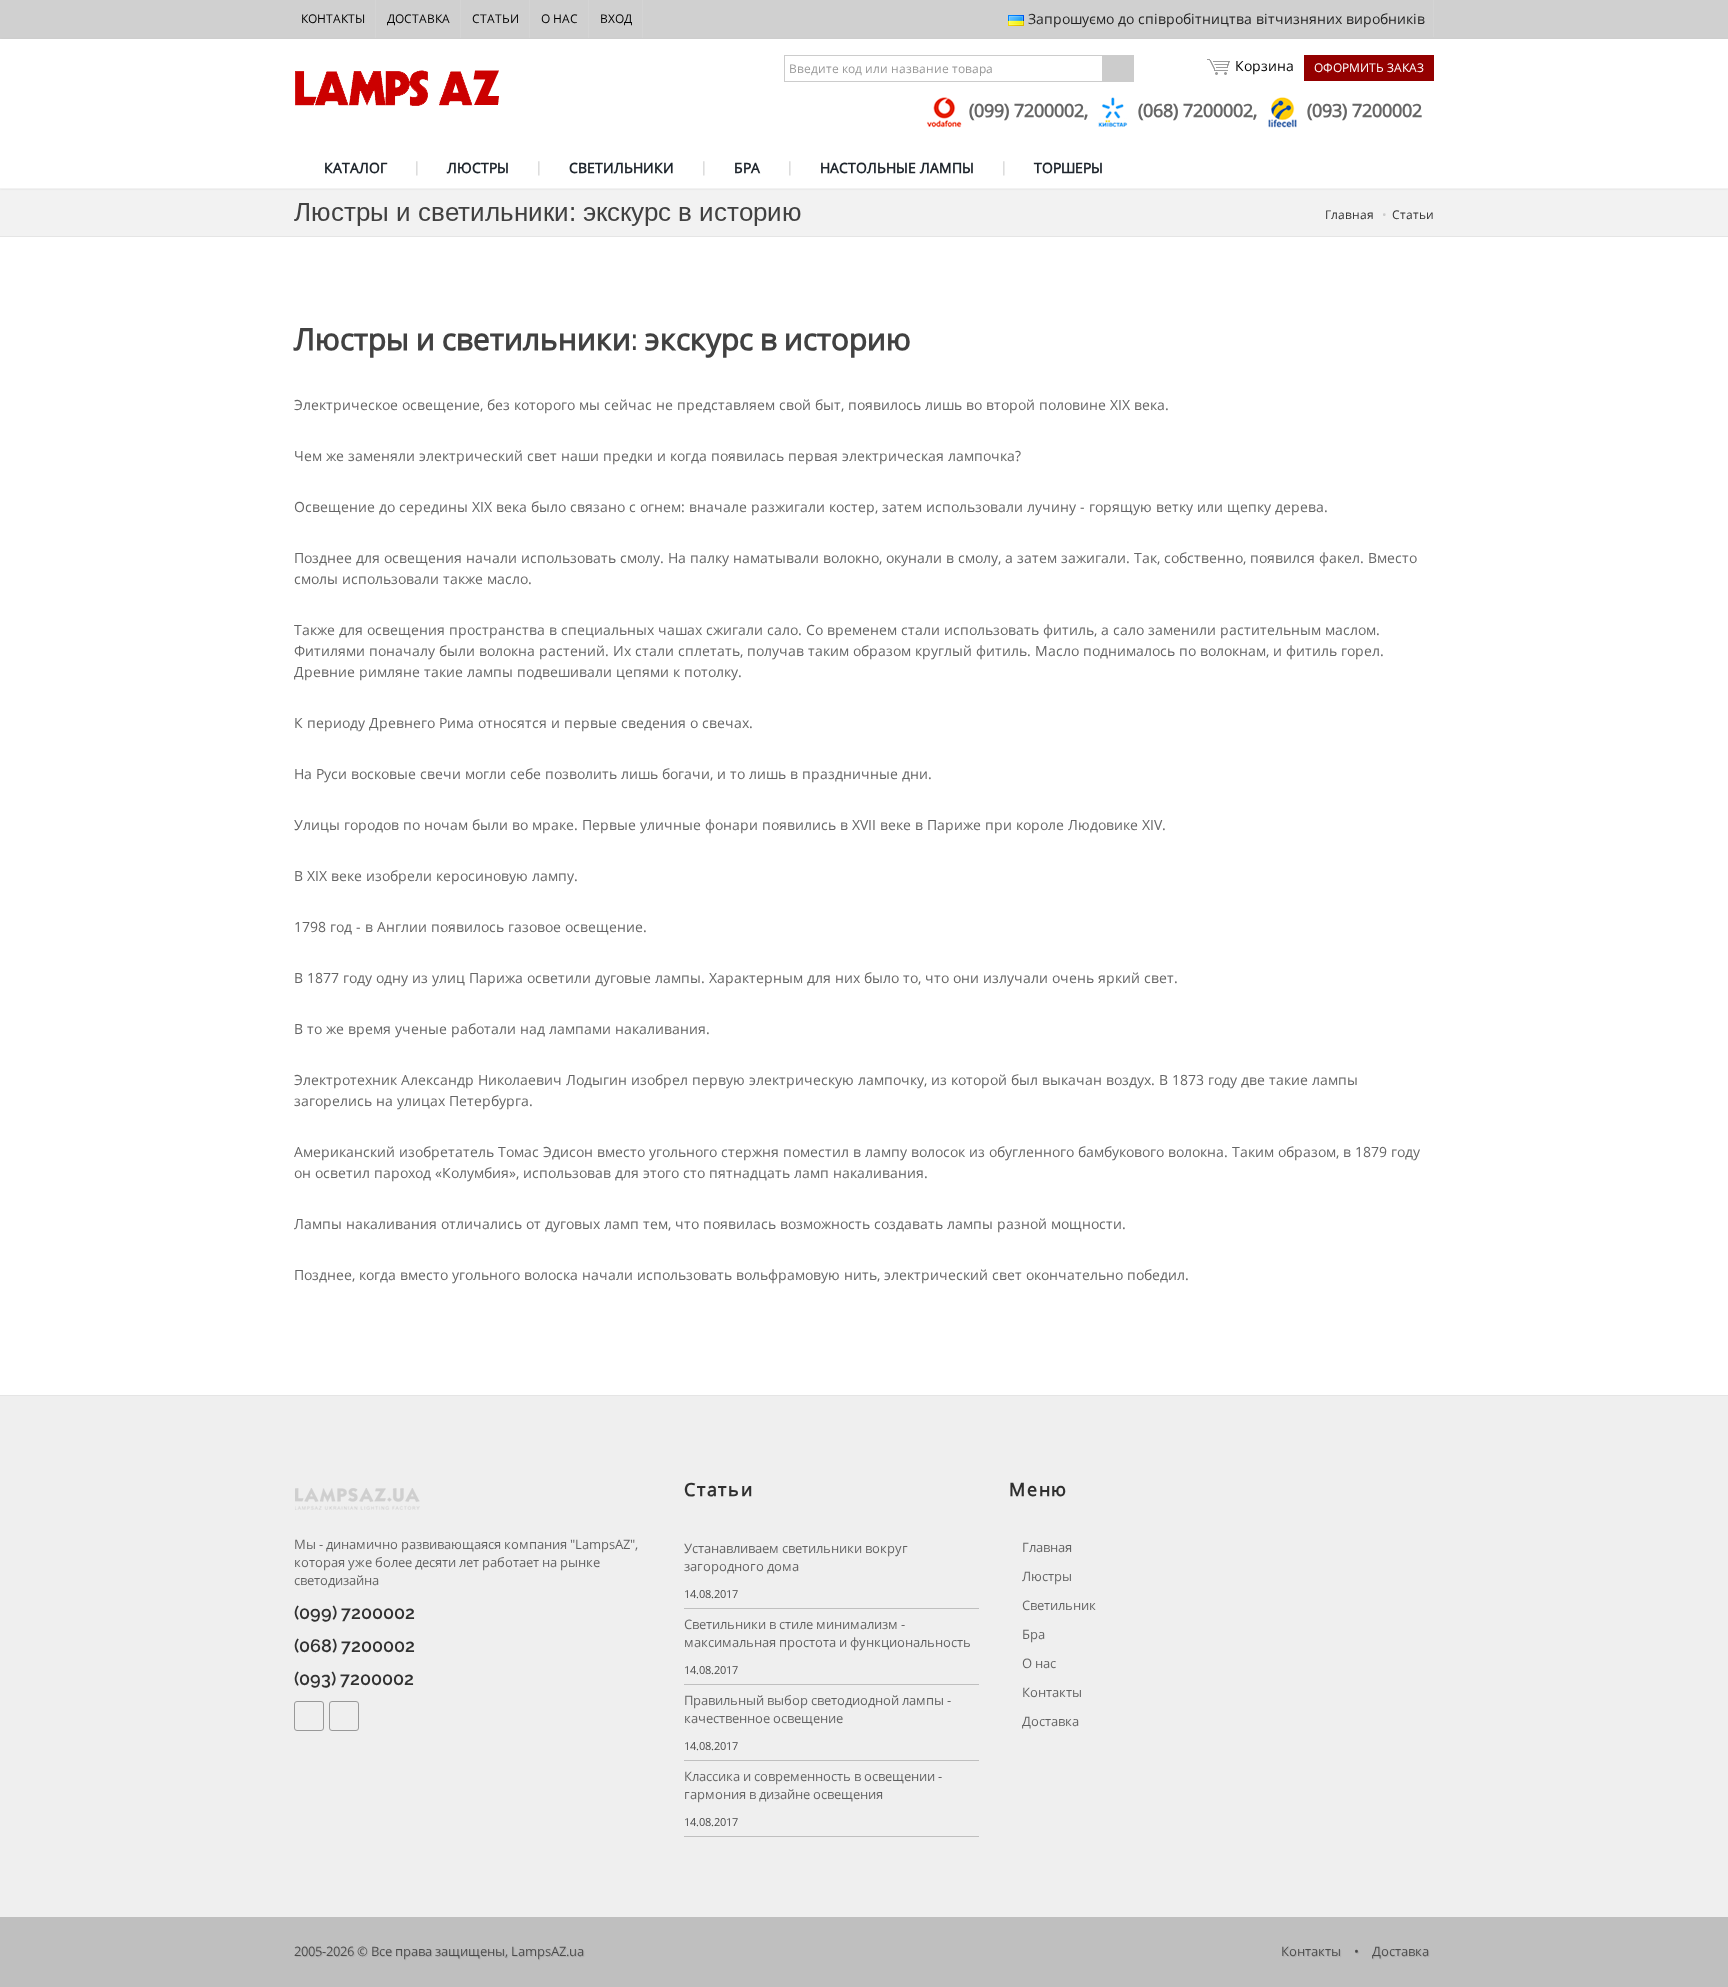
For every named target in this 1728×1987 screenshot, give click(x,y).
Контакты (333, 18)
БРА (747, 167)
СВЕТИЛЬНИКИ (621, 167)
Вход (616, 18)
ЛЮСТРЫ (478, 167)
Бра (1032, 1634)
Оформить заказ (1369, 67)
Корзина (1264, 65)
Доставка (418, 18)
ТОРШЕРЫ (1068, 167)
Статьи (495, 18)
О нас (559, 18)
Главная (1349, 214)
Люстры (1045, 1576)
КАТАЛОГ (355, 167)
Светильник (1057, 1605)
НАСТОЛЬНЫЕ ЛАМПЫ (897, 167)
